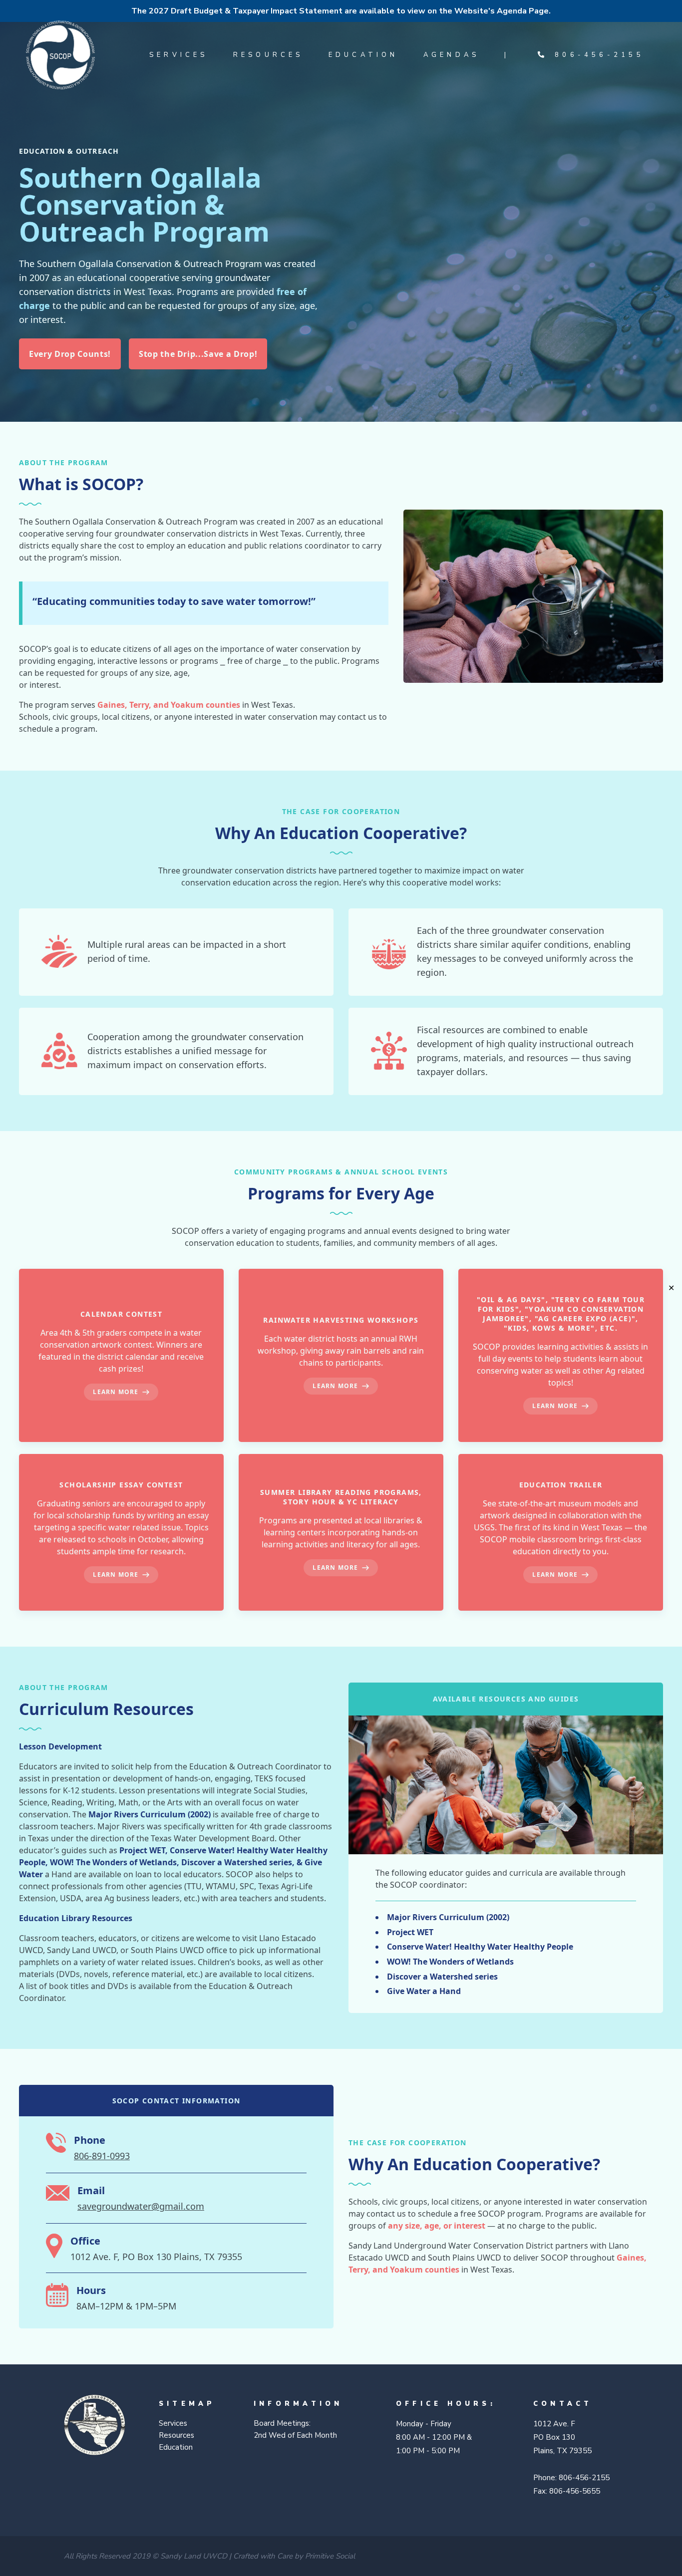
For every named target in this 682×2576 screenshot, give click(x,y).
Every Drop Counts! (70, 354)
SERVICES (179, 55)
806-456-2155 (594, 55)
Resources (176, 2435)
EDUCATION (363, 55)
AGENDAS (452, 55)
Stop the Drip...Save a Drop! (198, 354)
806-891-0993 (102, 2156)
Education (176, 2447)
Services (173, 2423)
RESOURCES (268, 55)
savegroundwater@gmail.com (141, 2206)
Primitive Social (330, 2556)
